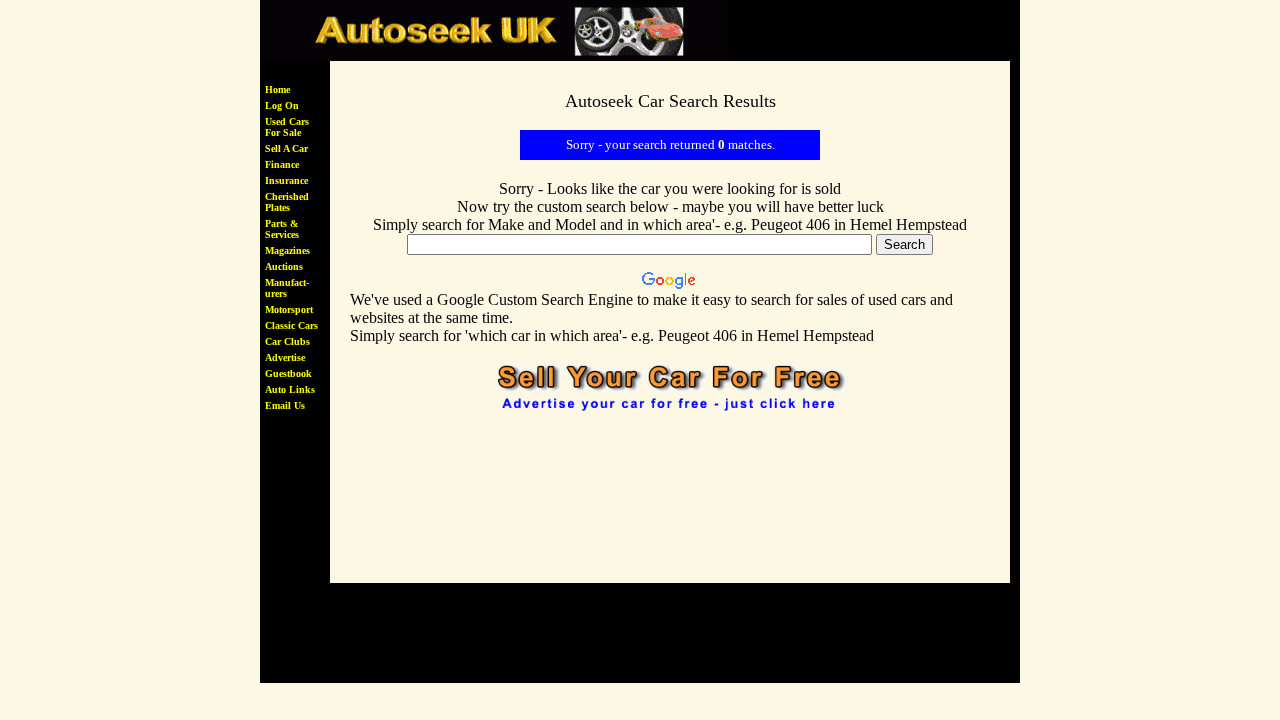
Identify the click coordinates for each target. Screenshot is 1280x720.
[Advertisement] (670, 479)
